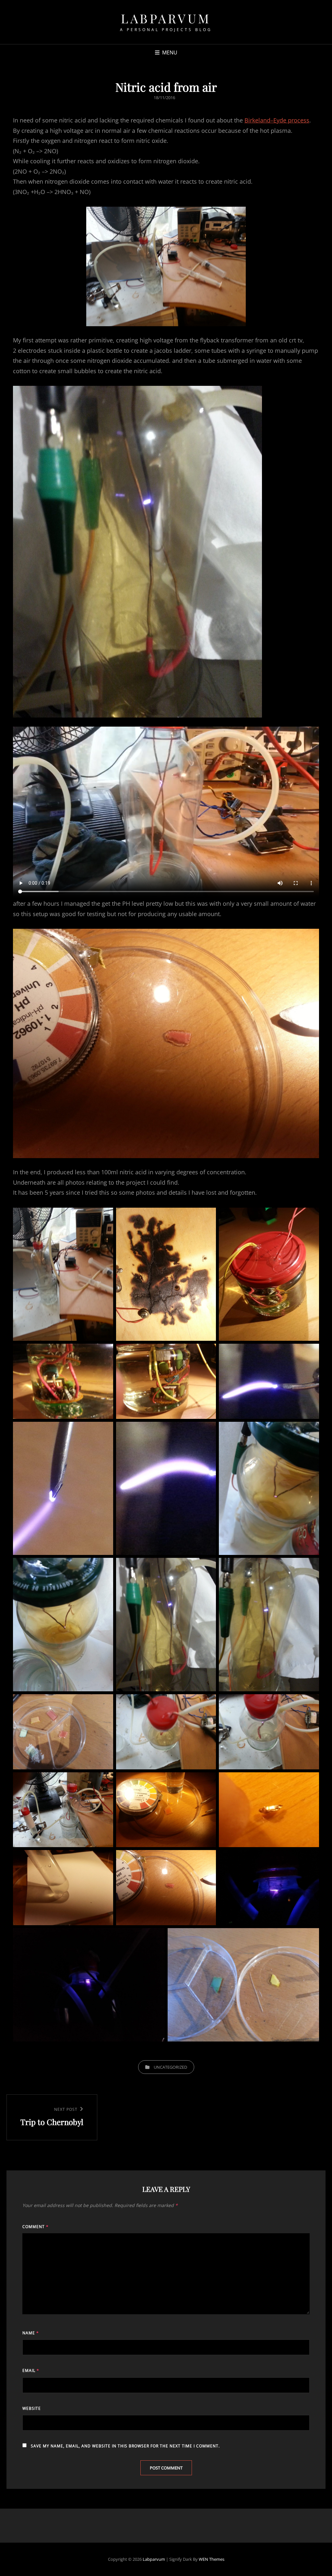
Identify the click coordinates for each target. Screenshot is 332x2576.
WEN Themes (212, 2559)
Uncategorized (170, 2067)
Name (31, 2333)
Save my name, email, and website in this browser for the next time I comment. (125, 2446)
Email (31, 2370)
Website (32, 2408)
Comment (36, 2227)
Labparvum (166, 18)
